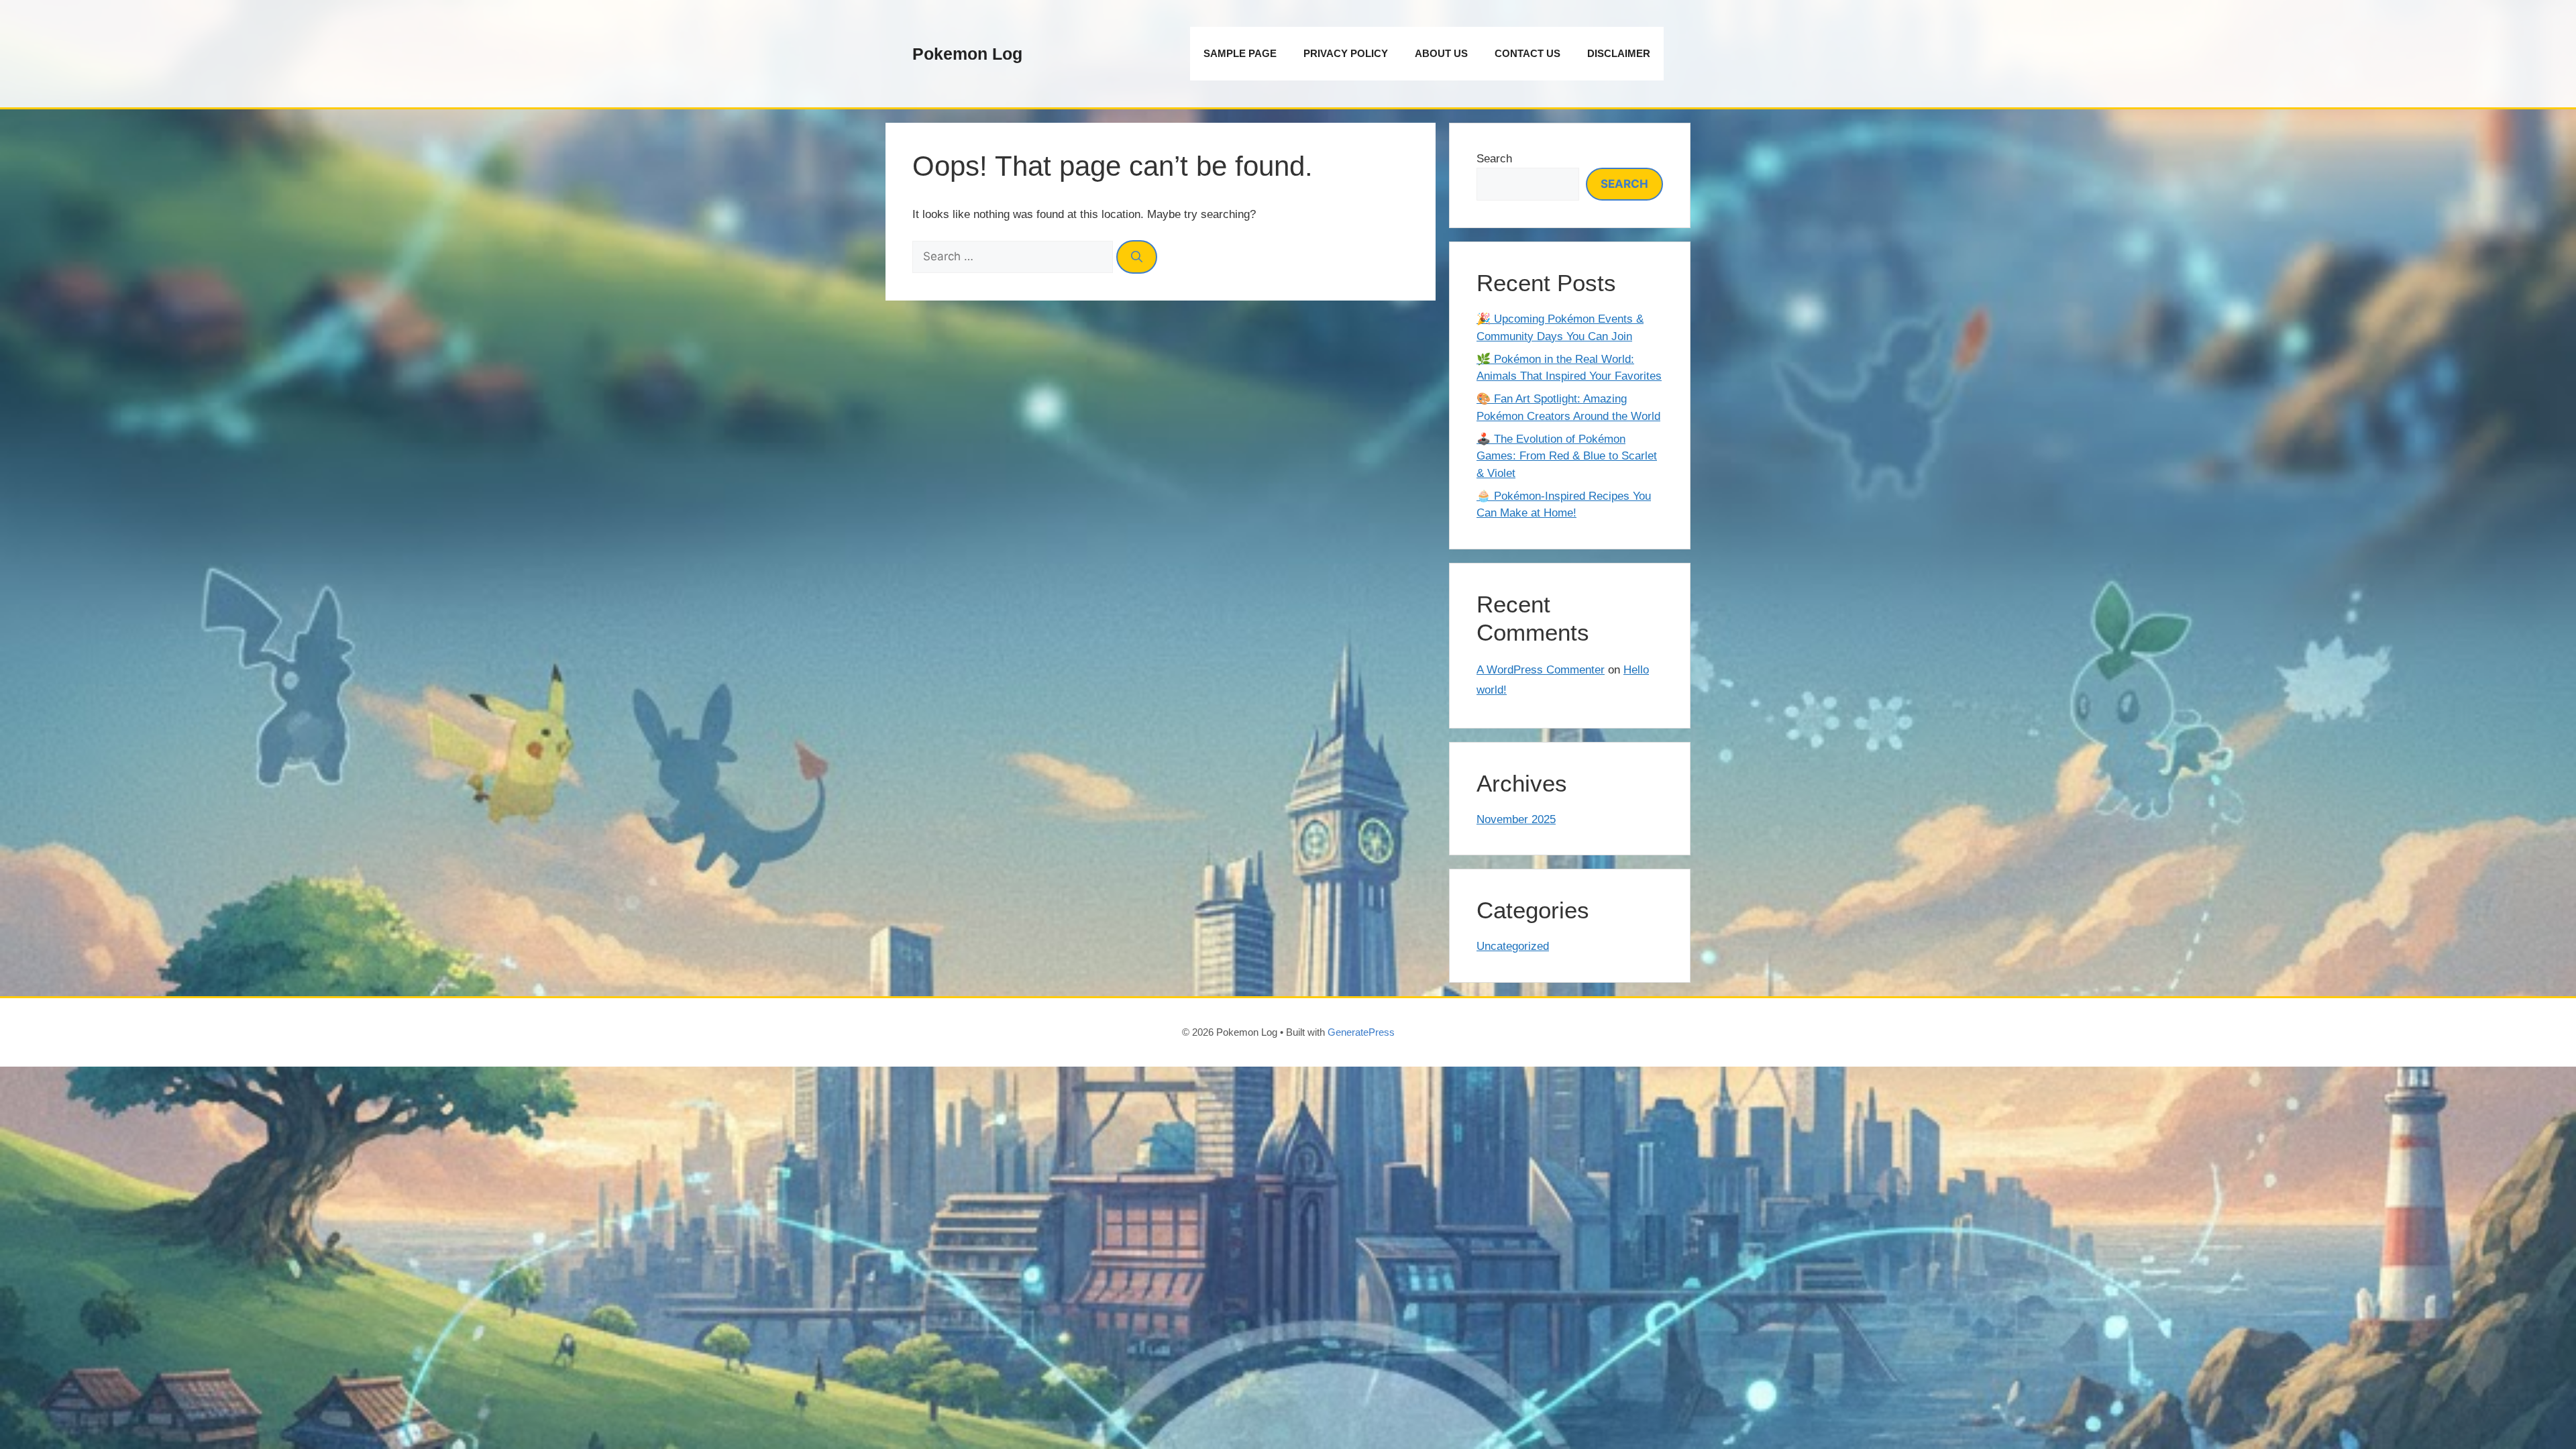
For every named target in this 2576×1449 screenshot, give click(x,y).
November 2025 (1516, 819)
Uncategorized (1513, 946)
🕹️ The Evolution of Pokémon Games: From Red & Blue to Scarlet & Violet (1567, 456)
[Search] (1137, 257)
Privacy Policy (1346, 53)
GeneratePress (1361, 1032)
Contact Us (1527, 53)
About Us (1441, 53)
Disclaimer (1619, 53)
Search (1494, 159)
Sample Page (1240, 53)
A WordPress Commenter (1541, 670)
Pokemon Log (967, 54)
